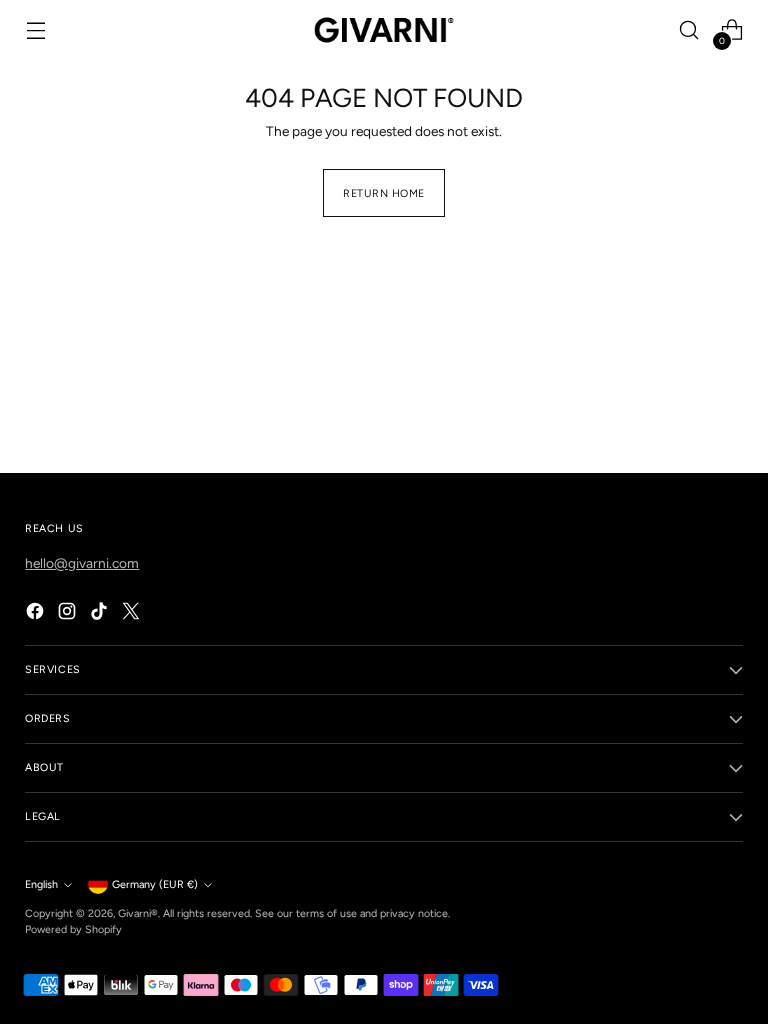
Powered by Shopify (73, 929)
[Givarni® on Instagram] (69, 614)
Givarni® (138, 913)
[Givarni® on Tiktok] (101, 614)
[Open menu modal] (35, 30)
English (41, 884)
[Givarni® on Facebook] (37, 614)
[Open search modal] (689, 30)
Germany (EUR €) (155, 884)
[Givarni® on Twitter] (133, 614)
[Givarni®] (384, 30)
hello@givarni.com (82, 563)
